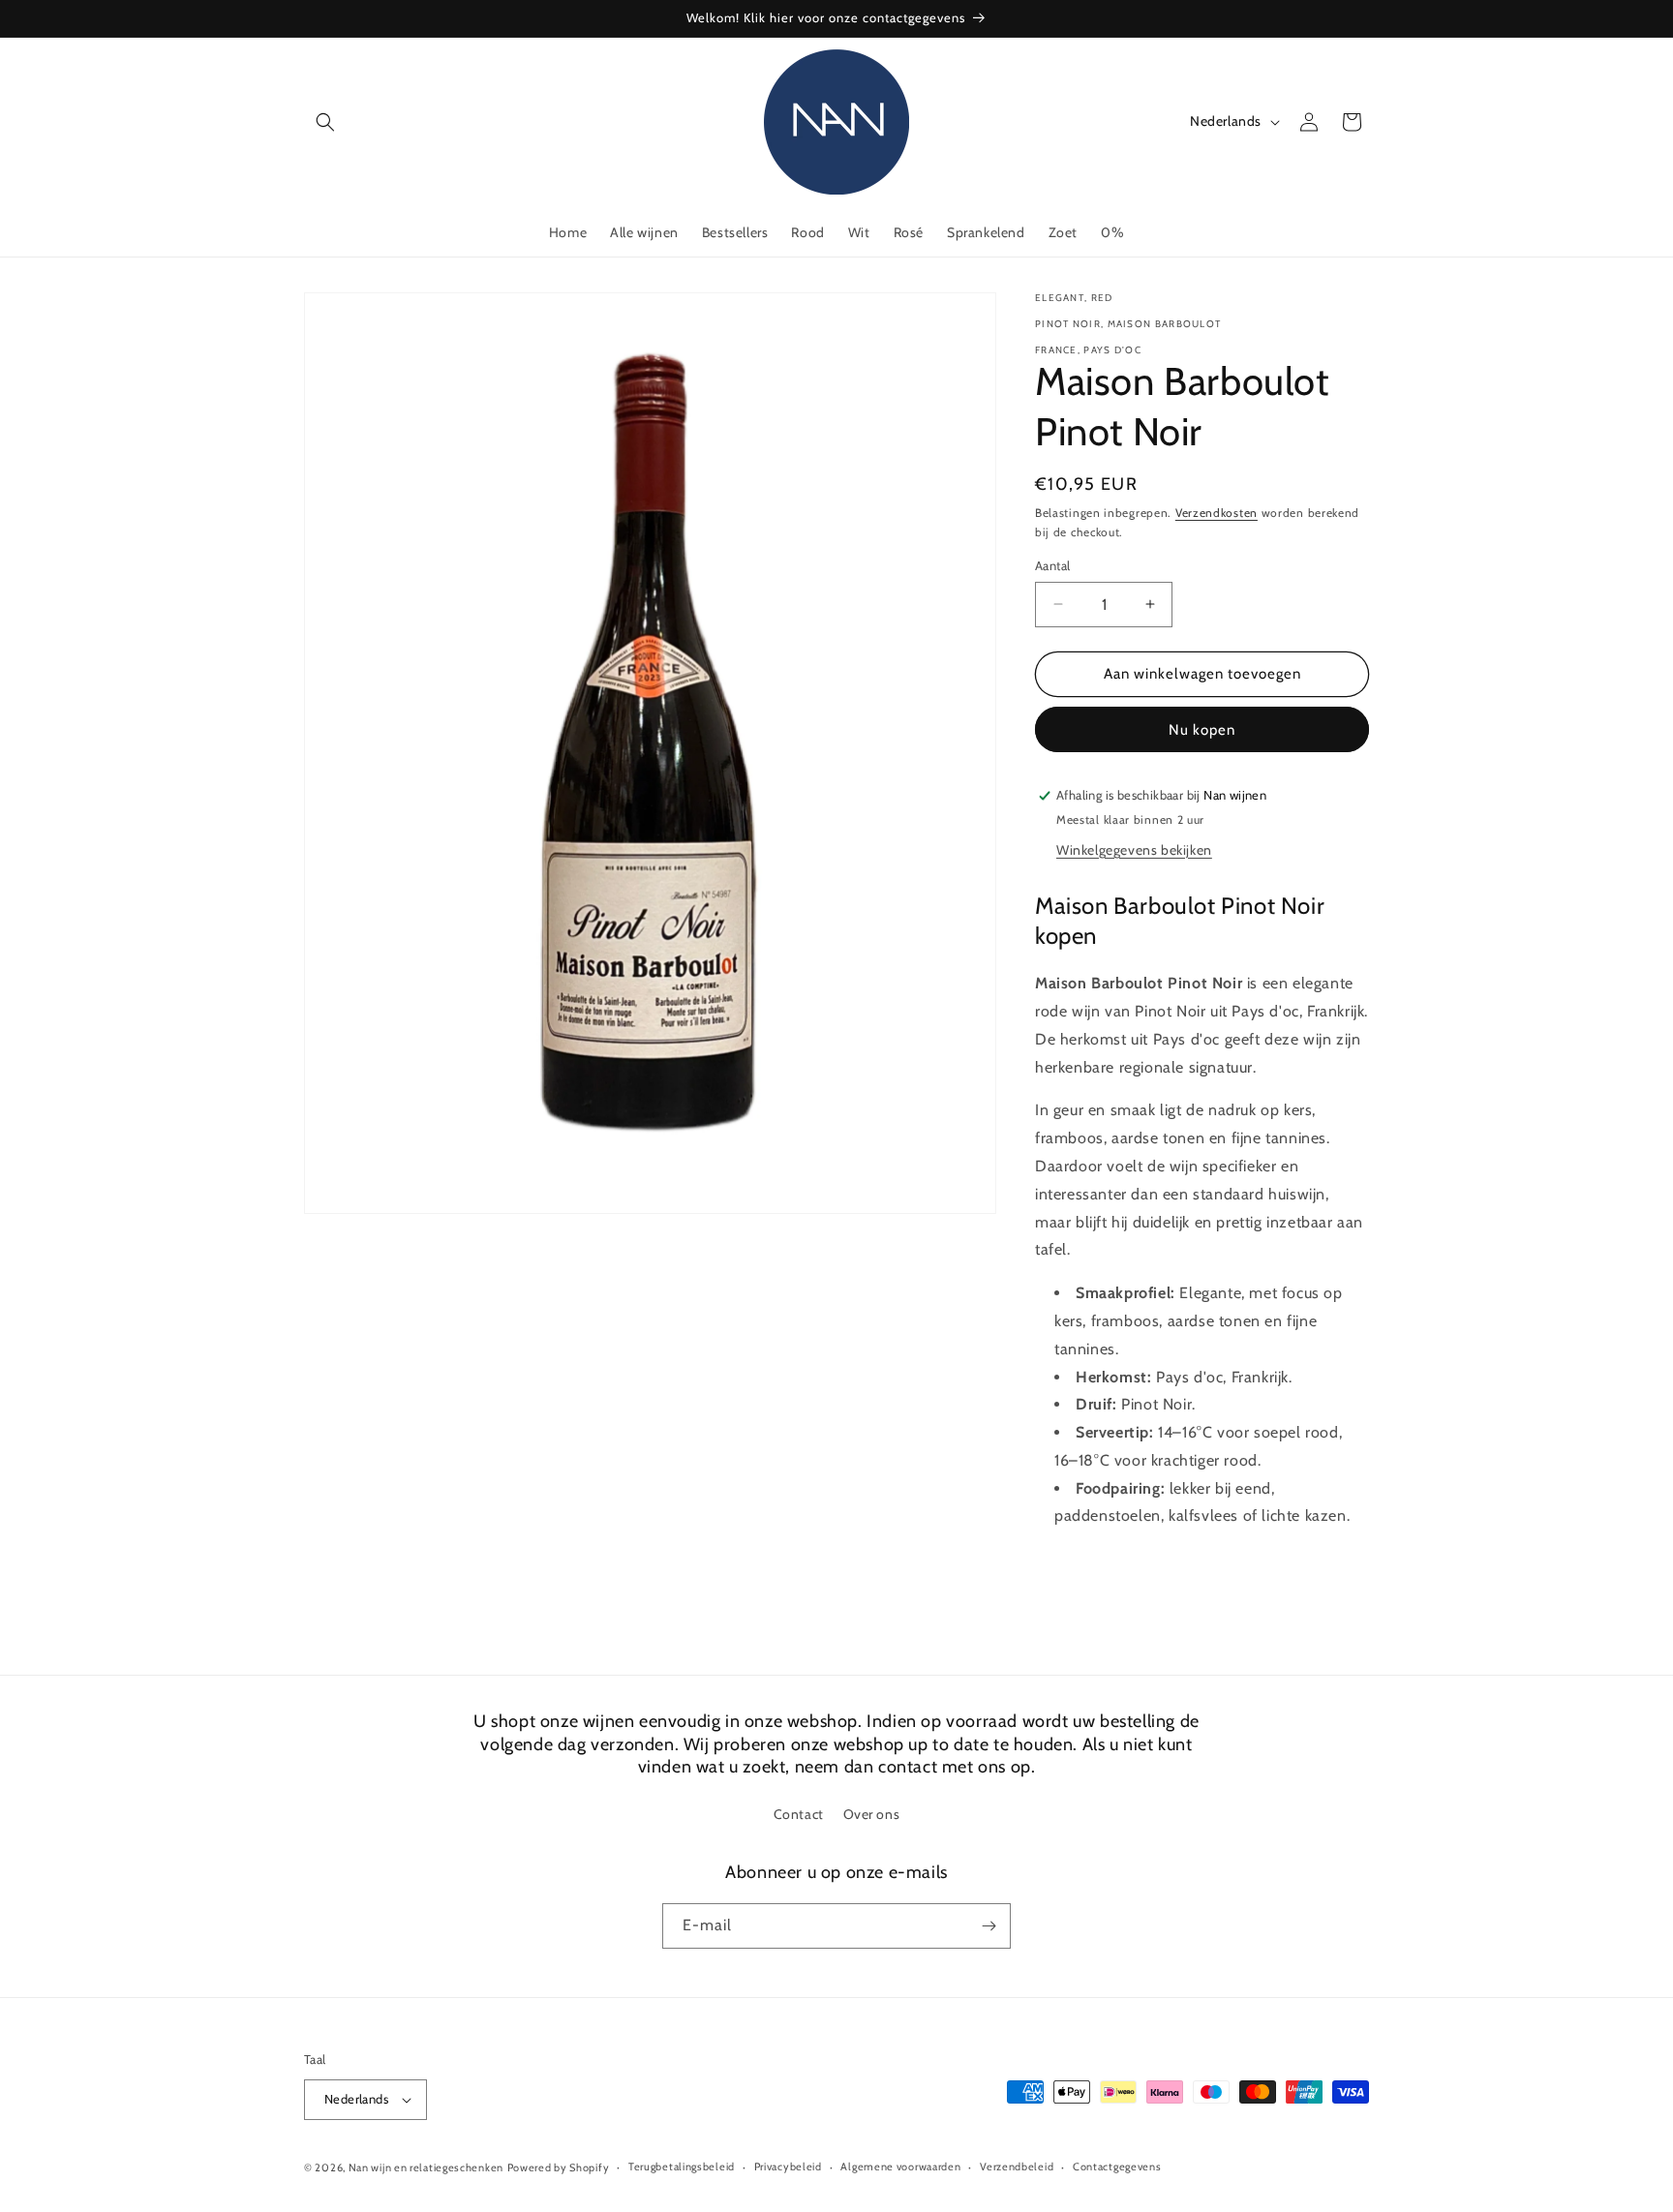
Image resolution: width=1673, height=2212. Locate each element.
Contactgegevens (1117, 2167)
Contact (799, 1815)
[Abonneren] (989, 1926)
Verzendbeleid (1017, 2167)
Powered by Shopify (559, 2167)
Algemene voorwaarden (900, 2167)
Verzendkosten (1217, 513)
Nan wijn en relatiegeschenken (426, 2167)
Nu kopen (1202, 730)
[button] (325, 122)
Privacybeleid (788, 2167)
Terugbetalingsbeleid (682, 2167)
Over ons (872, 1815)
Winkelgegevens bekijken (1134, 850)
